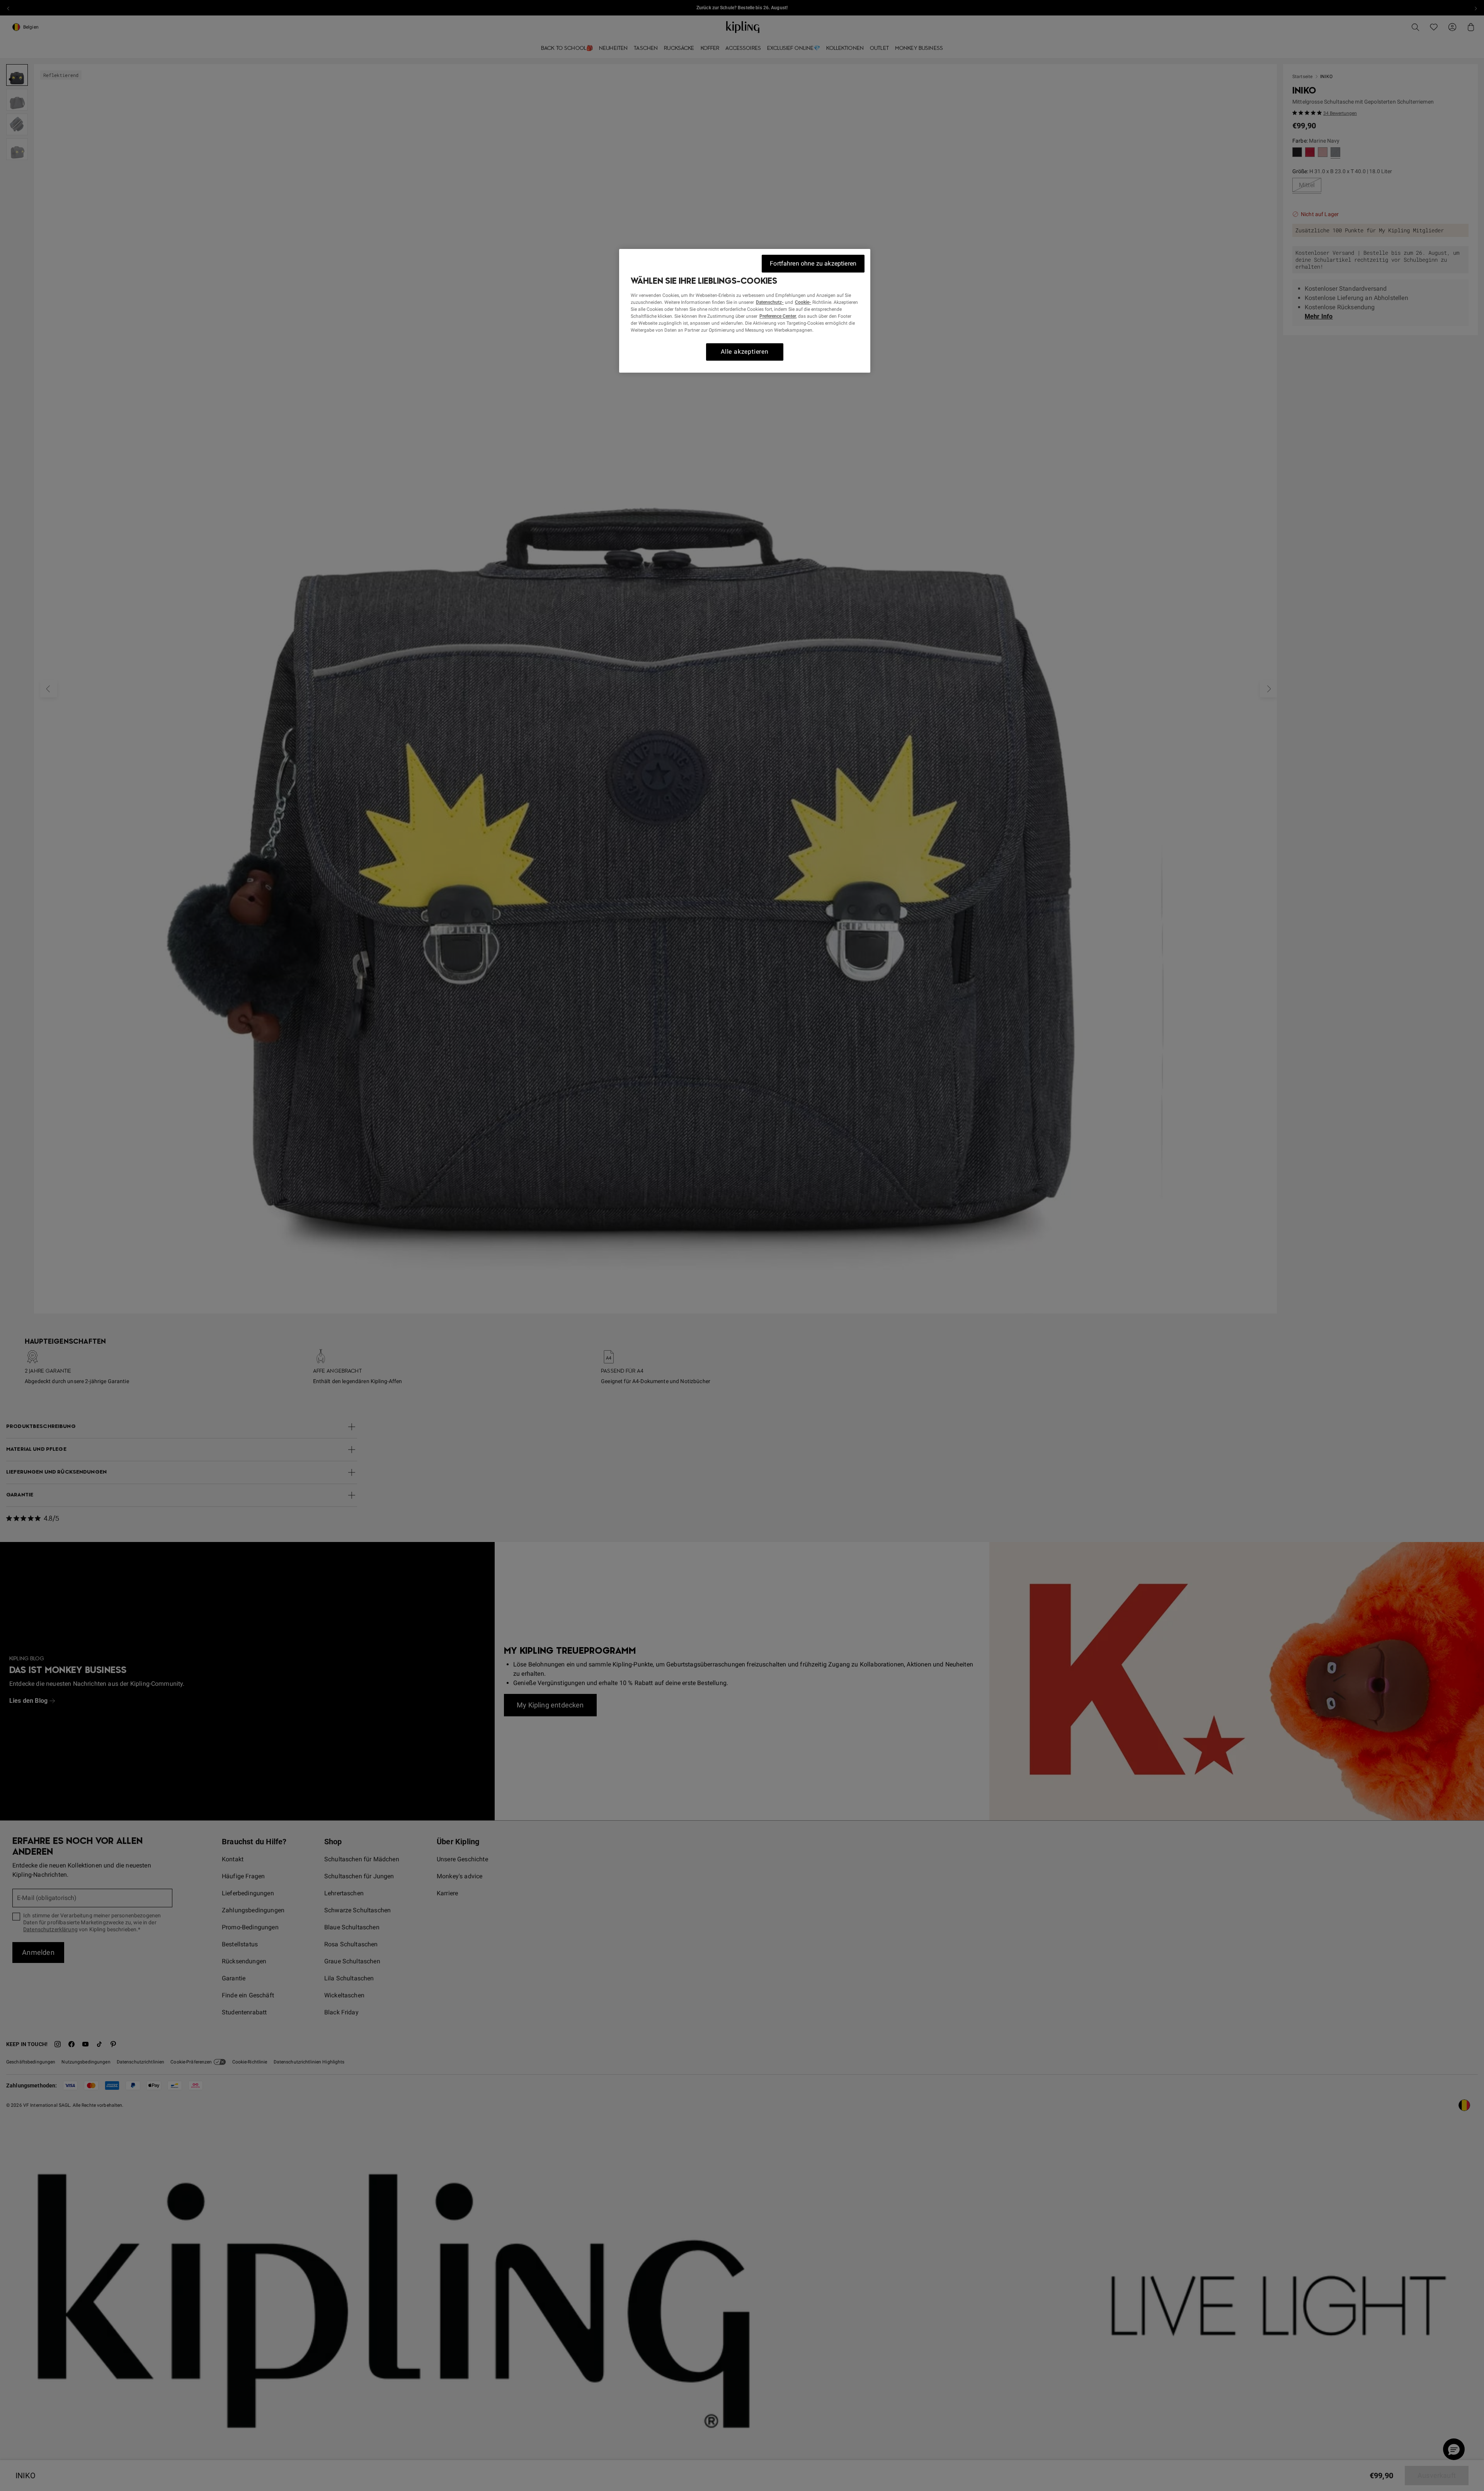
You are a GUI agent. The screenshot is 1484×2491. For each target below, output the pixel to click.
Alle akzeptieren (745, 352)
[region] (745, 311)
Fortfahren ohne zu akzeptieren (813, 263)
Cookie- (803, 302)
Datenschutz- (770, 302)
